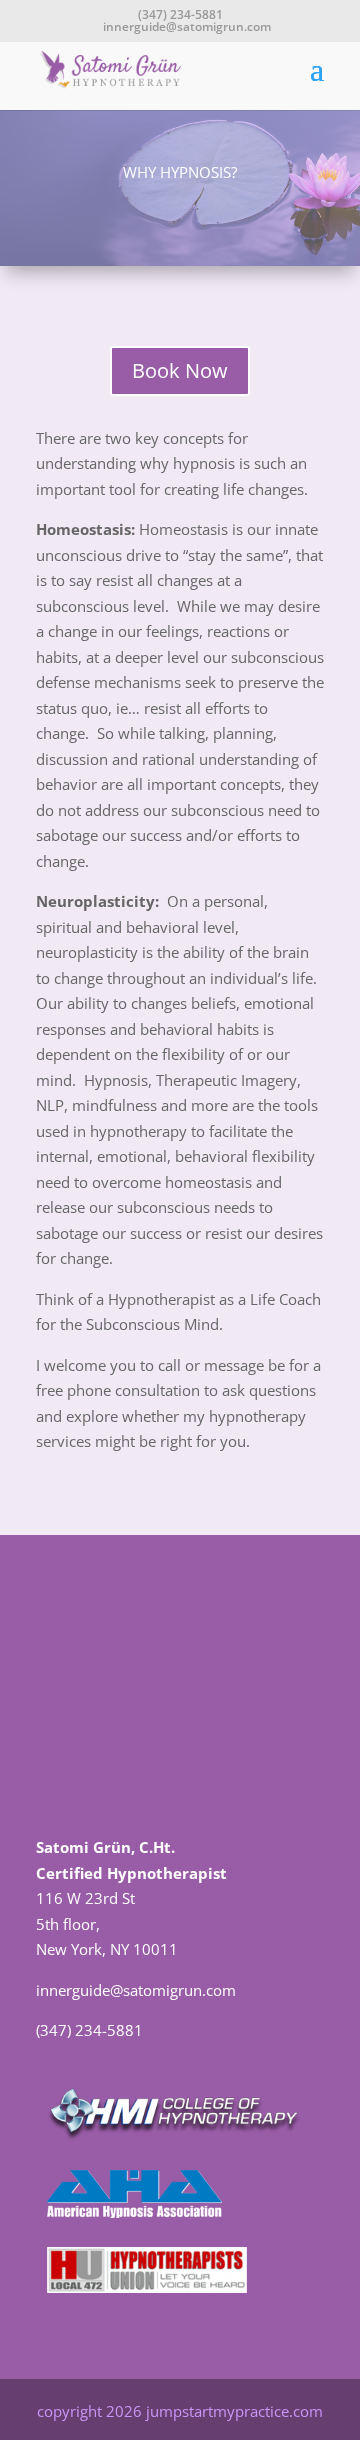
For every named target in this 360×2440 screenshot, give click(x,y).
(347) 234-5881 (180, 14)
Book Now (180, 370)
